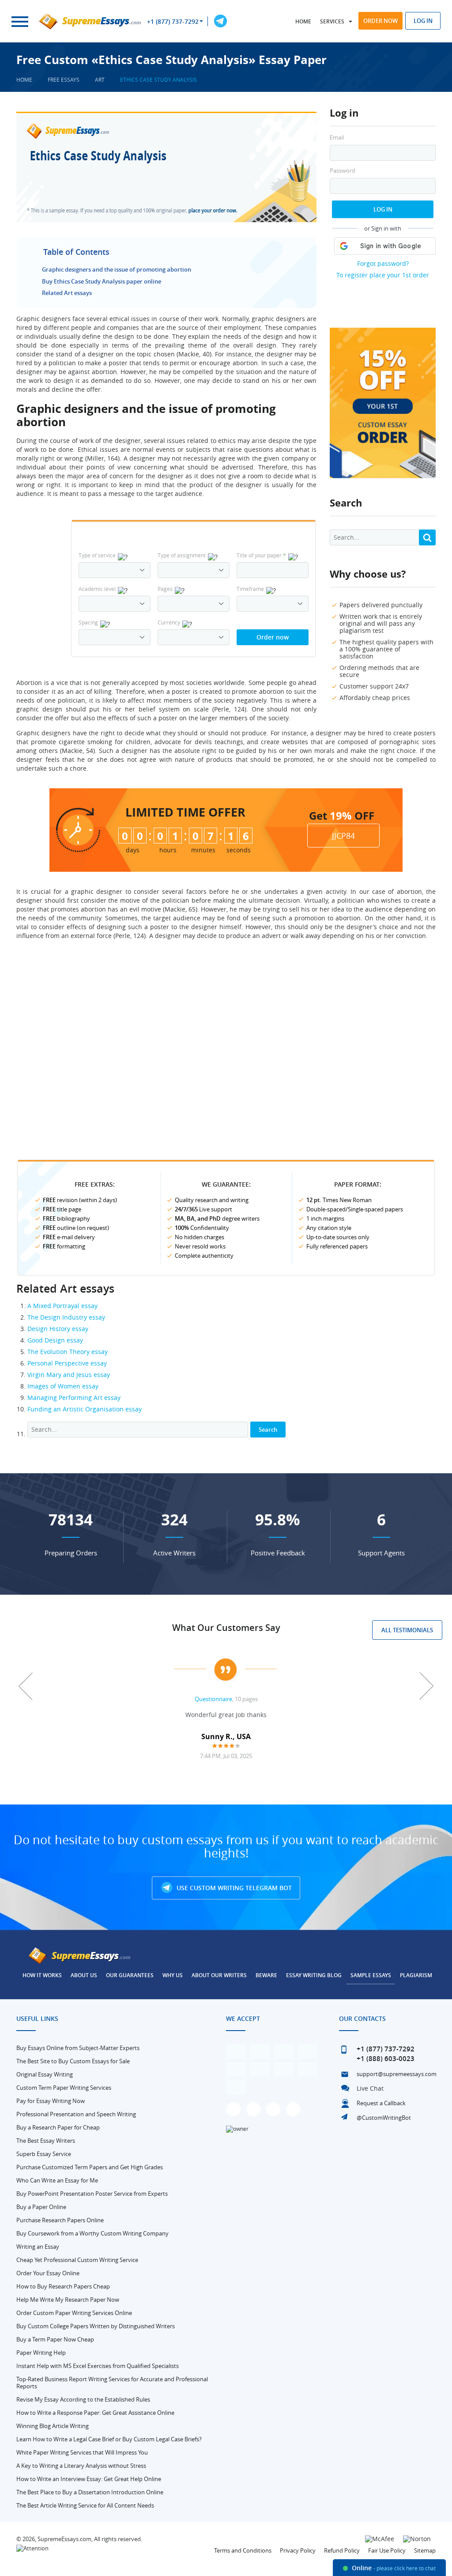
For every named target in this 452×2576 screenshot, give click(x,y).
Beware (266, 1975)
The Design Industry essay (66, 1317)
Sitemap (425, 2550)
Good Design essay (55, 1340)
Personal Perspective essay (67, 1363)
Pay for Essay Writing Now (51, 2101)
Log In (383, 209)
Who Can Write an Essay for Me (57, 2180)
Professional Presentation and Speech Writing (76, 2114)
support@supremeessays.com (397, 2074)
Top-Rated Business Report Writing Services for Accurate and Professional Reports (112, 2383)
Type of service (97, 555)
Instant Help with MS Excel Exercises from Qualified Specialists (98, 2366)
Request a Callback (381, 2103)
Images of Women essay (63, 1386)
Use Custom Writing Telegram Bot (233, 1888)
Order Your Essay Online (48, 2273)
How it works (42, 1975)
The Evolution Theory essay (68, 1352)
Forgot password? (383, 263)
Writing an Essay (38, 2247)
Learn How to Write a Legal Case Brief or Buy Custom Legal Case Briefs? (109, 2439)
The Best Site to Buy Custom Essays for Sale (73, 2061)
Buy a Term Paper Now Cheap (55, 2339)
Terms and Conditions (243, 2550)
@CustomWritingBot (384, 2118)
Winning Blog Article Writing (53, 2426)
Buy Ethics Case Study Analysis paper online (102, 281)
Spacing (88, 622)
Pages (165, 589)
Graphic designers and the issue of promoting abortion (117, 269)
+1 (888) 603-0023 (386, 2059)
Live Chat (370, 2088)
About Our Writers (219, 1975)
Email (337, 138)
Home (303, 21)
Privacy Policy (298, 2550)
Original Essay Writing (45, 2074)
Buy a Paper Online (41, 2207)
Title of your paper (261, 555)
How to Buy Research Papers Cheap (63, 2286)
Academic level (97, 589)
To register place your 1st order (383, 275)
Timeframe (250, 589)
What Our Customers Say (226, 1628)
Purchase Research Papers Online (60, 2220)
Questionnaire (213, 1699)
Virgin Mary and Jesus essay (69, 1375)
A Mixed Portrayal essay (62, 1306)
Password (343, 171)
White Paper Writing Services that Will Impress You (82, 2452)
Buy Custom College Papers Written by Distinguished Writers (96, 2326)
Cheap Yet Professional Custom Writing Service (77, 2260)
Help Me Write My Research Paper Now (68, 2300)
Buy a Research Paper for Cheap (58, 2127)
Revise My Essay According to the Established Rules (83, 2399)
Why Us (173, 1975)
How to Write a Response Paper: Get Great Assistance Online (95, 2413)
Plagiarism (416, 1975)
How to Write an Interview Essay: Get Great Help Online (89, 2479)
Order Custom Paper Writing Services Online (74, 2313)
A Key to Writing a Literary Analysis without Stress (81, 2466)
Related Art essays (67, 293)
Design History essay (58, 1329)
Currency (169, 622)
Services (332, 21)
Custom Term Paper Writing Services (64, 2088)
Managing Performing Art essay (74, 1398)
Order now (380, 21)
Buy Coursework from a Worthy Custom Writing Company (92, 2233)
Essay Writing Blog (314, 1975)
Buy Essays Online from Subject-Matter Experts (78, 2048)
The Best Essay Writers (46, 2141)
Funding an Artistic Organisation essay (85, 1409)
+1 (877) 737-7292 (173, 22)
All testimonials (407, 1630)
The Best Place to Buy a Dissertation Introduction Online (90, 2492)
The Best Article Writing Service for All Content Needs (85, 2505)
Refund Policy (342, 2550)
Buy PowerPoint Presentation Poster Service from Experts (92, 2194)
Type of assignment (182, 555)
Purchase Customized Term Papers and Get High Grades (90, 2167)
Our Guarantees (130, 1975)
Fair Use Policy (387, 2550)
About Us (84, 1975)
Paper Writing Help (41, 2353)
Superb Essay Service (44, 2154)
